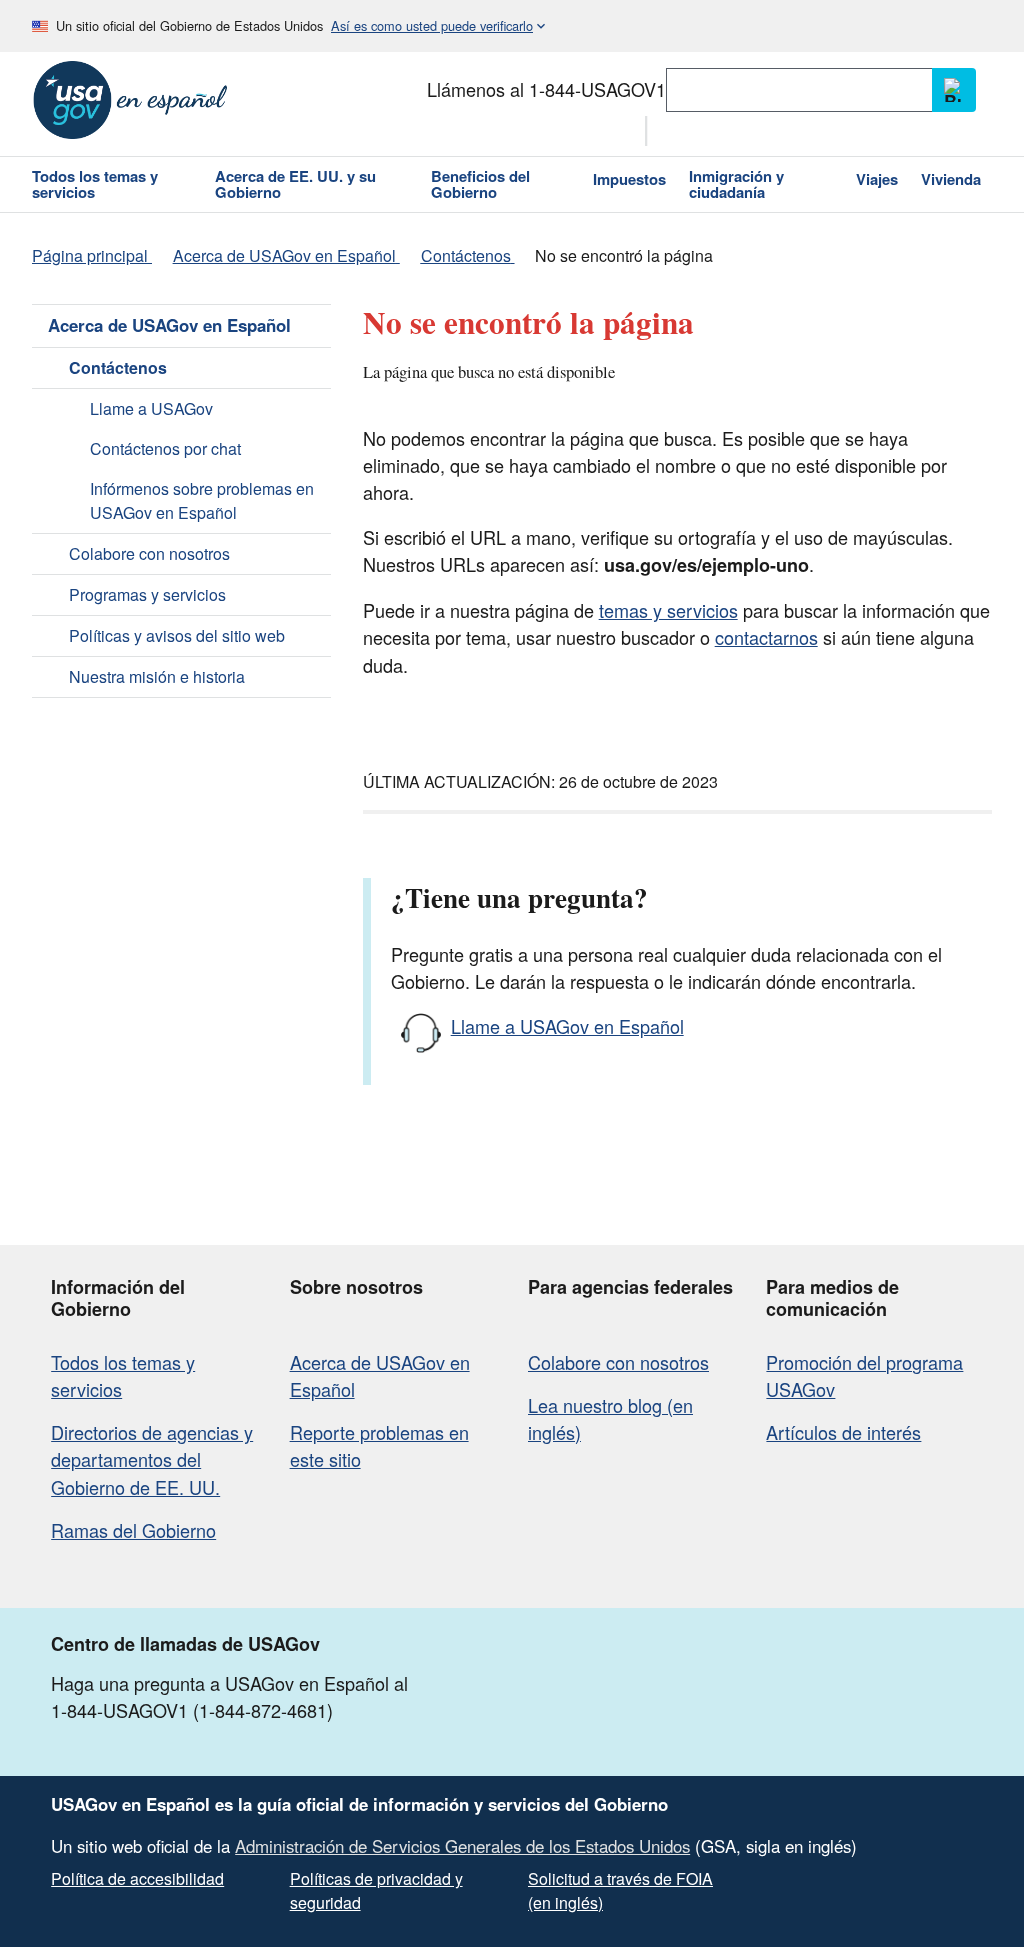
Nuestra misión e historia (157, 676)
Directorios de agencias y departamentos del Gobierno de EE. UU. (152, 1459)
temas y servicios (668, 610)
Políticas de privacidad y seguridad (376, 1890)
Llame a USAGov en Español (567, 1026)
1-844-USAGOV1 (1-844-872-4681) (192, 1710)
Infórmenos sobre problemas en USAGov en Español (202, 500)
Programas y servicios (147, 594)
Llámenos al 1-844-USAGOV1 (546, 89)
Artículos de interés (843, 1432)
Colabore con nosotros (149, 553)
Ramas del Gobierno (133, 1530)
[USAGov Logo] (130, 100)
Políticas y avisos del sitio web (177, 635)
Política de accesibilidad (137, 1878)
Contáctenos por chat (165, 448)
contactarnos (766, 637)
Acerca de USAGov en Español (169, 325)
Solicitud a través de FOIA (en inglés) (620, 1890)
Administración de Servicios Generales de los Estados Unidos (462, 1846)
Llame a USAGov (151, 408)
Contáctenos (118, 367)
